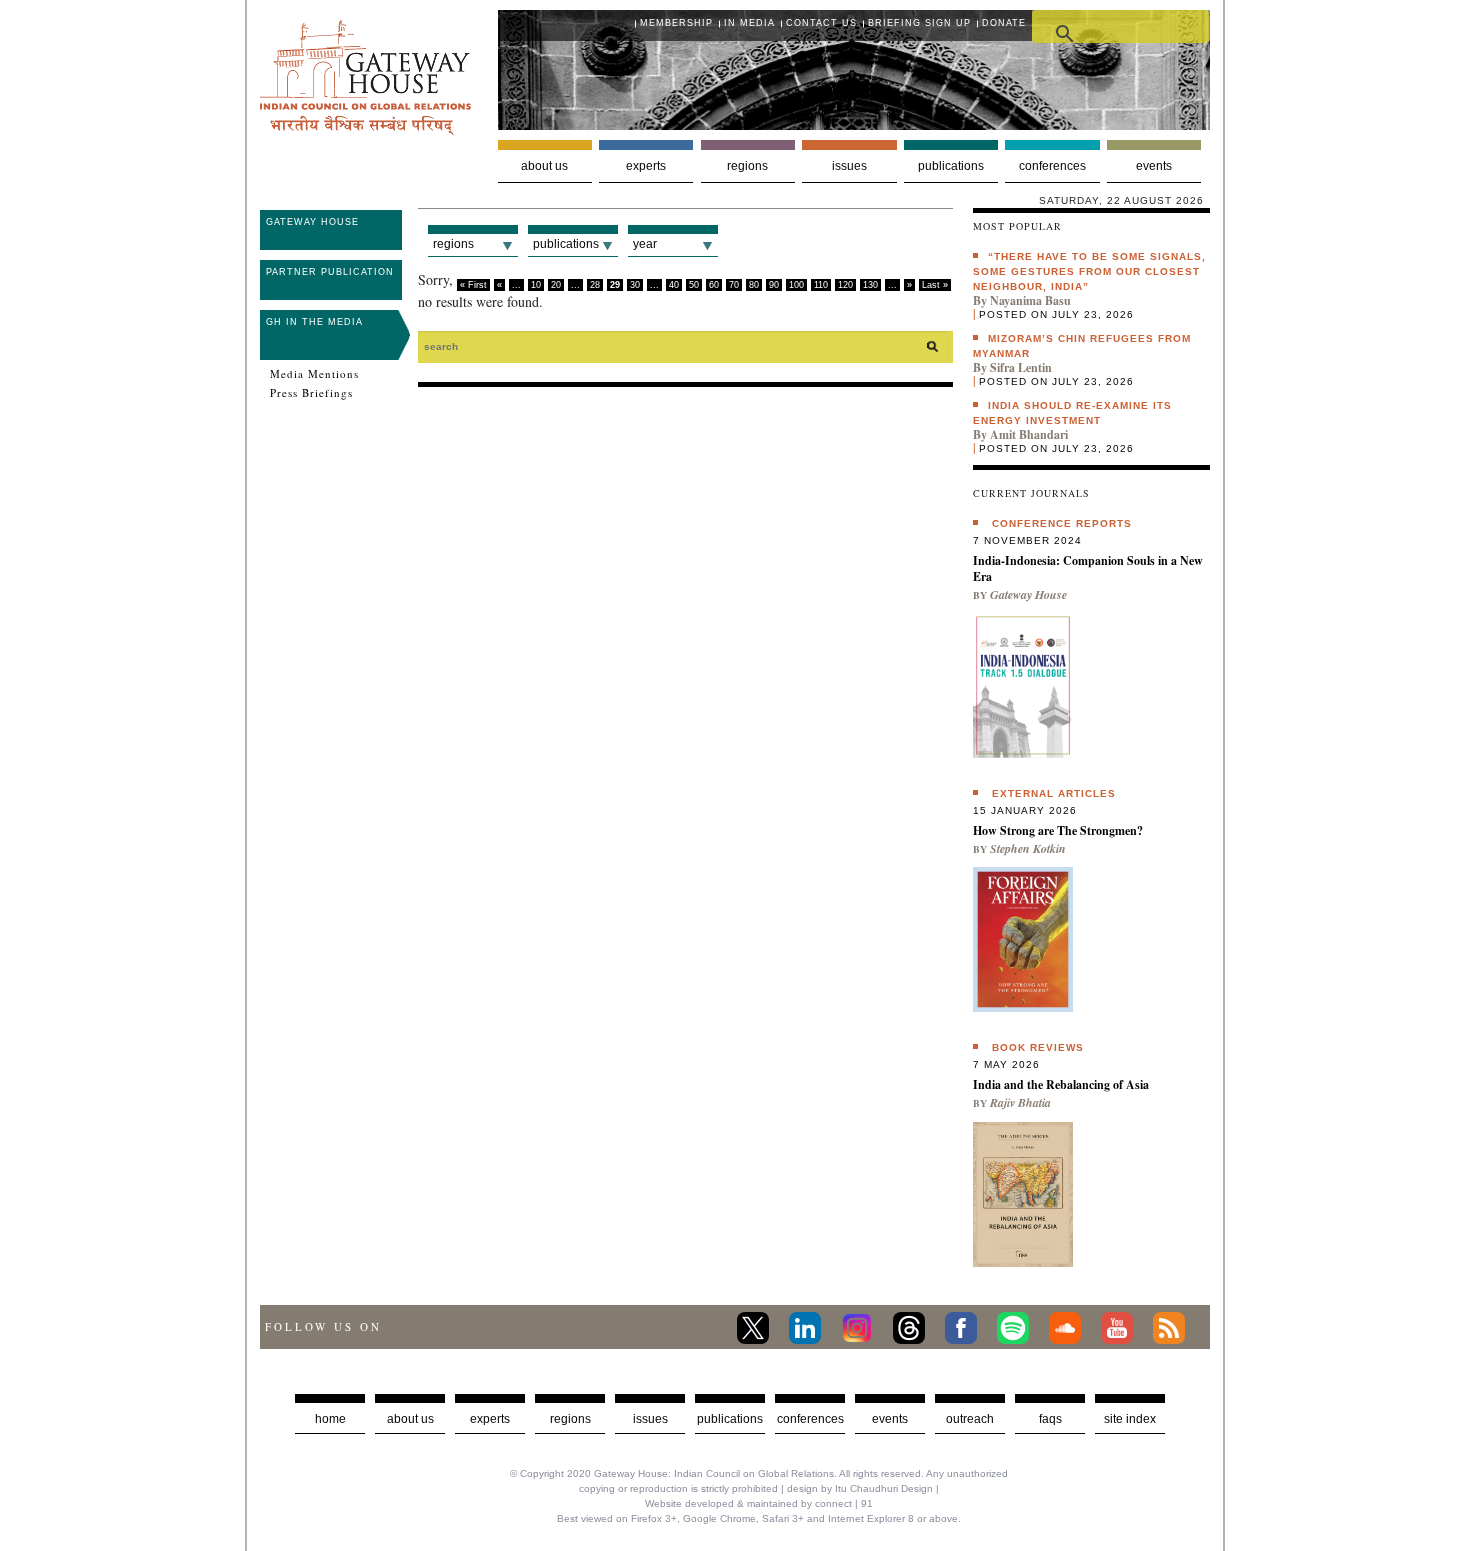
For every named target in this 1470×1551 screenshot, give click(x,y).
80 (754, 285)
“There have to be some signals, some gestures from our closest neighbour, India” (1089, 271)
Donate (1004, 23)
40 (674, 285)
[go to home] (365, 129)
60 (714, 285)
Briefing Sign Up (919, 23)
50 (694, 285)
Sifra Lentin (1021, 367)
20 (556, 285)
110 (821, 285)
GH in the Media (314, 322)
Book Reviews (1038, 1047)
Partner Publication (330, 272)
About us (544, 166)
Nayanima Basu (1030, 300)
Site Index (1130, 1419)
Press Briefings (311, 393)
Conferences (1052, 166)
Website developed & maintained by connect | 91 (759, 1503)
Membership (676, 23)
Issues (849, 166)
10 (536, 285)
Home (330, 1419)
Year (645, 244)
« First (473, 285)
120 (845, 285)
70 (734, 285)
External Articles (1054, 793)
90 (774, 285)
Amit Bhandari (1029, 434)
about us (410, 1419)
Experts (646, 166)
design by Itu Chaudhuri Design (860, 1488)
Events (1154, 166)
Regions (747, 166)
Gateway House (312, 222)
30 (635, 285)
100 (796, 285)
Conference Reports (1062, 523)
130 (870, 285)
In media (749, 23)
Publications (951, 166)
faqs (1050, 1419)
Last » (935, 285)
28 (595, 285)
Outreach (970, 1419)
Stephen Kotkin (1028, 848)
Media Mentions (314, 374)
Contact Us (821, 23)
